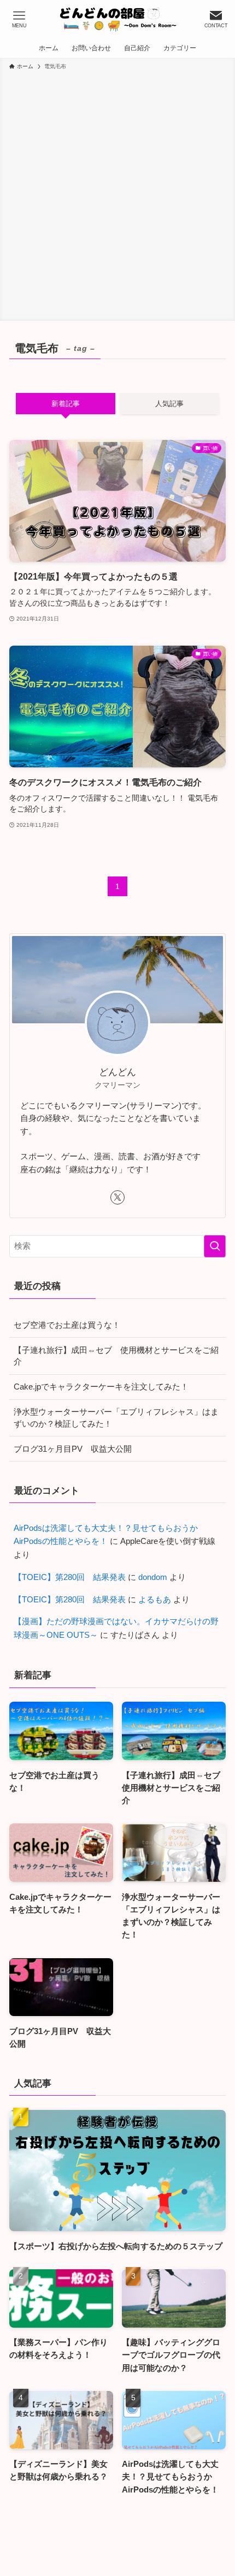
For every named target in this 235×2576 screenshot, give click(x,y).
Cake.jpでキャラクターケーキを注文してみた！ (101, 1387)
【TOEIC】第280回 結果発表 (70, 1577)
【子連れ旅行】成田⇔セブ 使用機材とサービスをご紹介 (116, 1356)
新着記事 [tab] (66, 404)
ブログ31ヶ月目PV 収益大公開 (73, 1449)
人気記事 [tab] (169, 404)
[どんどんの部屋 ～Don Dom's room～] (117, 19)
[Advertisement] (117, 194)
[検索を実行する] (215, 1246)
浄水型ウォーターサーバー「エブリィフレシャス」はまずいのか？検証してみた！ (116, 1418)
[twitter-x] (117, 1197)
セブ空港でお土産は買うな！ (67, 1325)
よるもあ (155, 1599)
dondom (153, 1577)
